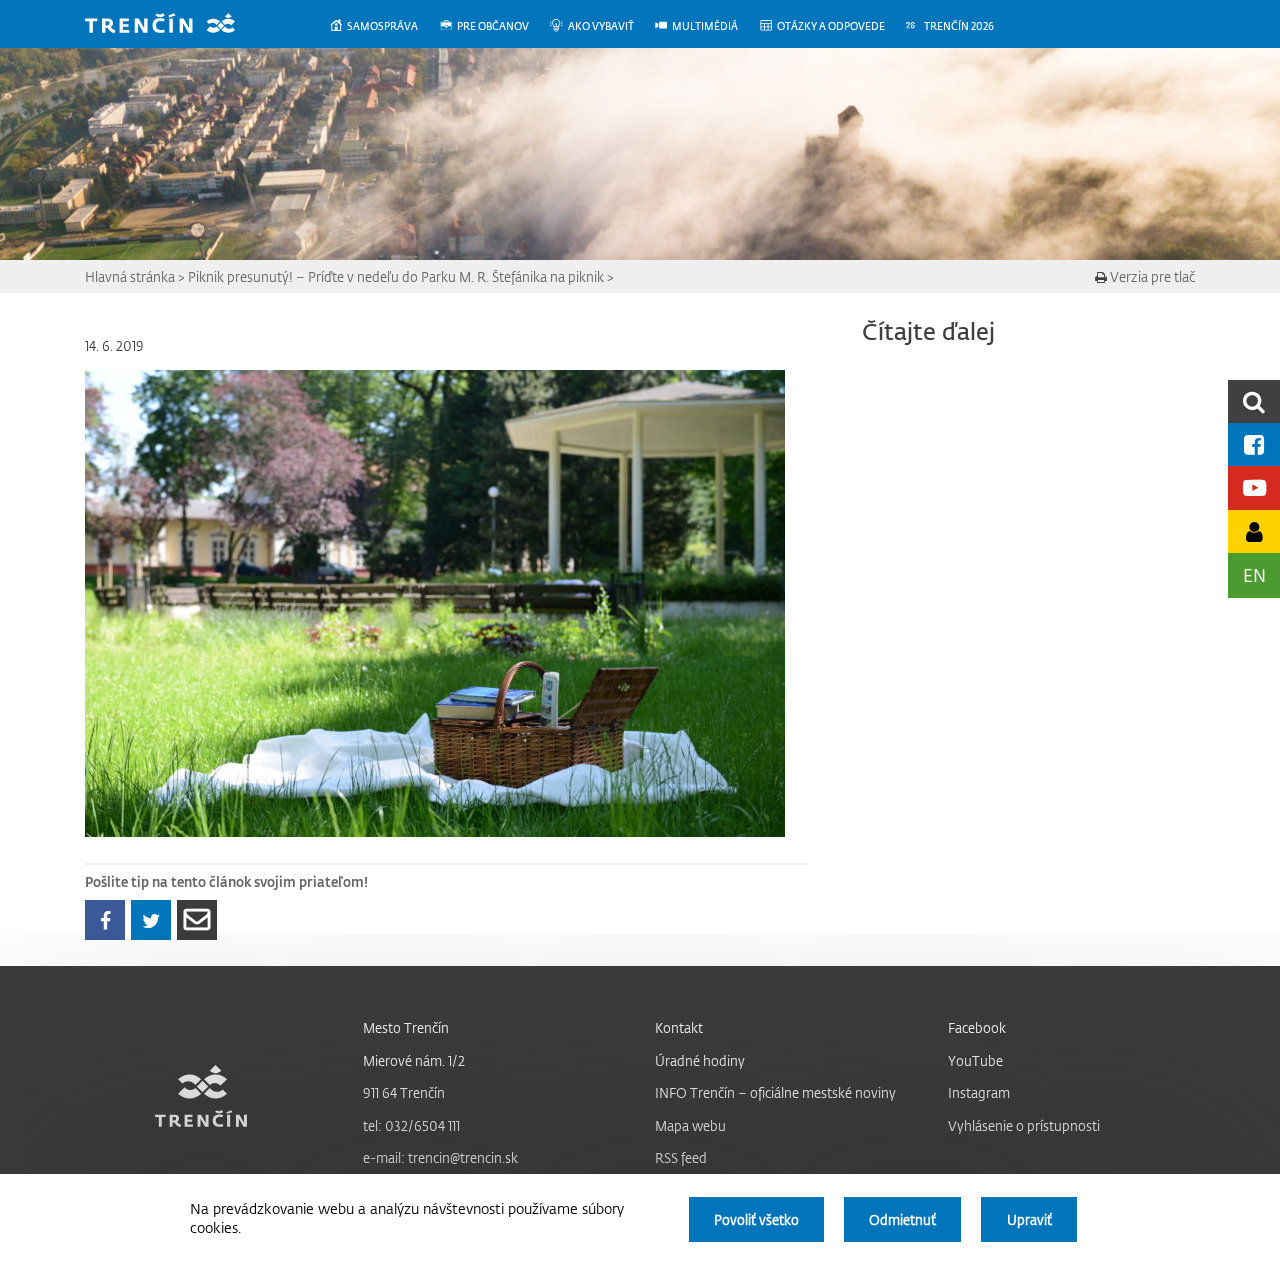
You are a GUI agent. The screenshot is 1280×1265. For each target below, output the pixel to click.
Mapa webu (690, 1125)
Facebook (977, 1027)
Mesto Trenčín (406, 1027)
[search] (1254, 401)
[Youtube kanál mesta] (1254, 487)
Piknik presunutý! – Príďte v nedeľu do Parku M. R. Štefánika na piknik (396, 276)
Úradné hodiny (700, 1060)
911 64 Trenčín (404, 1092)
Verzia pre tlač (1151, 276)
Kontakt (679, 1027)
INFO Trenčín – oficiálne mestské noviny (775, 1092)
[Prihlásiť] (1254, 531)
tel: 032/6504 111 (411, 1125)
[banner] (175, 25)
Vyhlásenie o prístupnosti (1024, 1125)
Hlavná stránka (130, 276)
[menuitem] (383, 26)
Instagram (979, 1092)
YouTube (975, 1060)
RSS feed (681, 1157)
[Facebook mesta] (1254, 444)
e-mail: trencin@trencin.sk (440, 1157)
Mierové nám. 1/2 (414, 1060)
